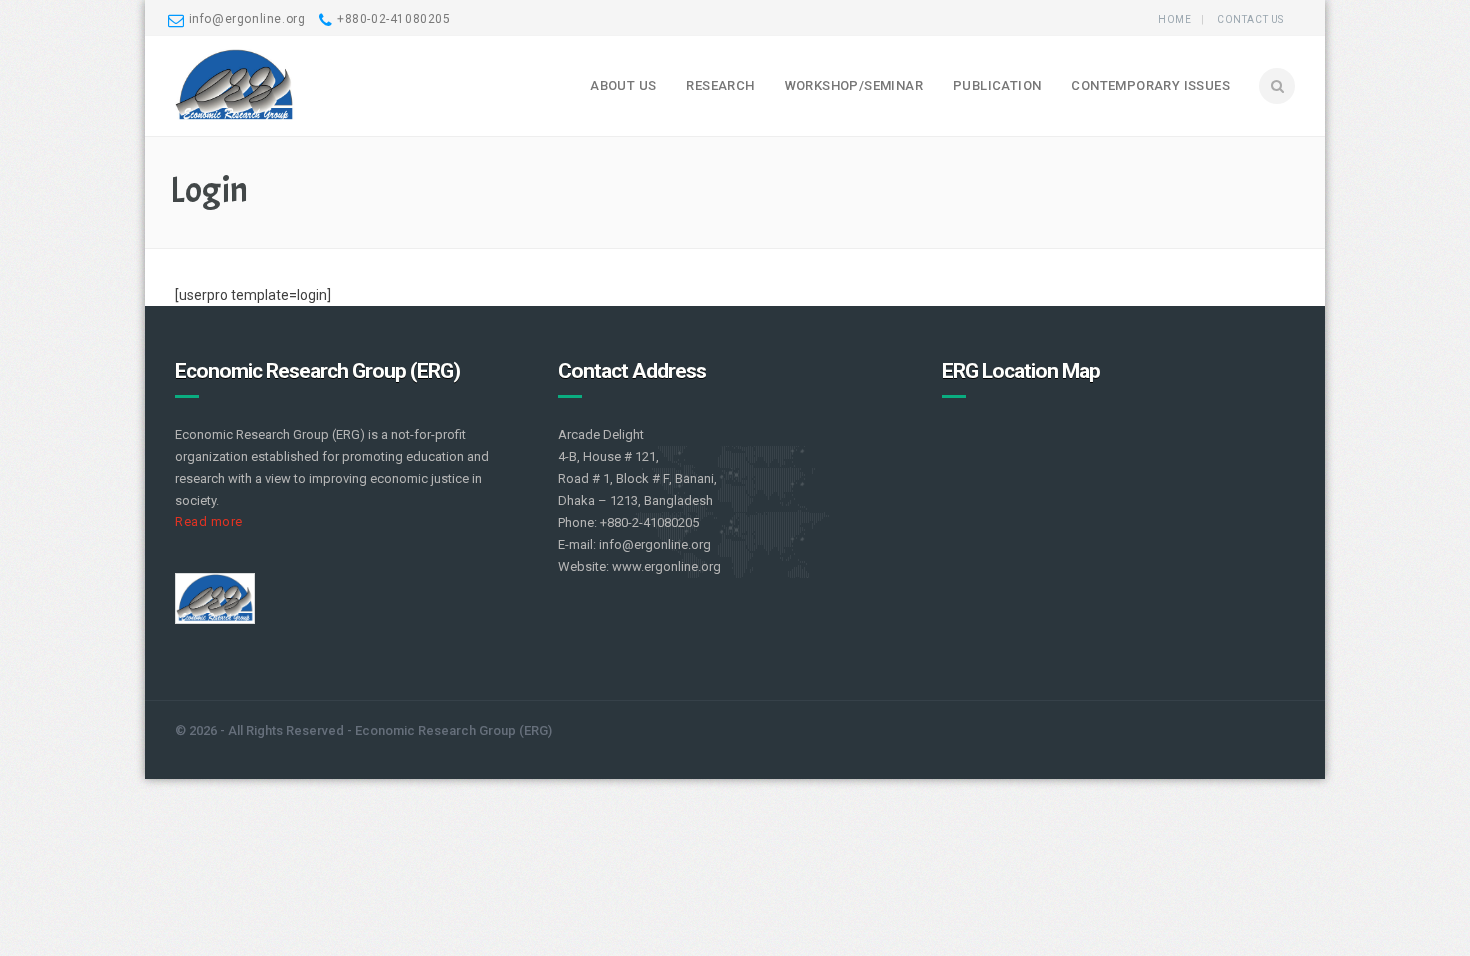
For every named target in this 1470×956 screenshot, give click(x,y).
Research (720, 85)
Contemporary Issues (1150, 85)
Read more (209, 521)
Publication (997, 85)
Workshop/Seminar (854, 85)
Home (1174, 19)
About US (623, 85)
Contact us (1250, 19)
